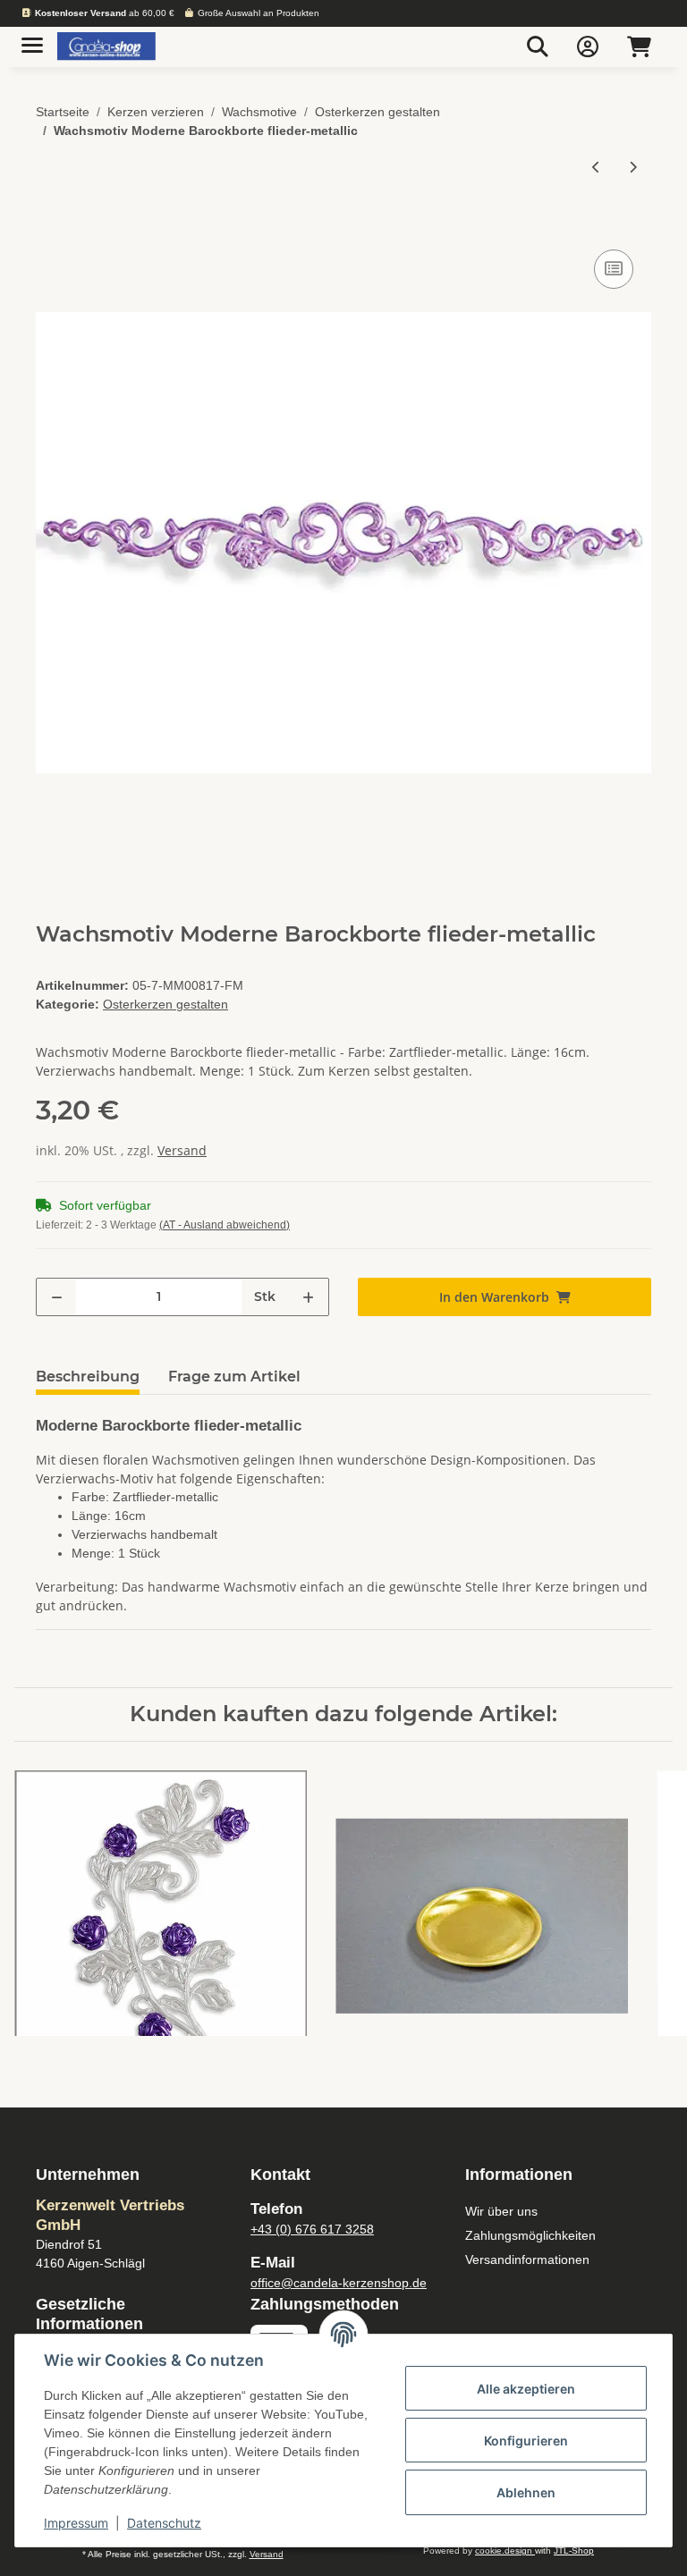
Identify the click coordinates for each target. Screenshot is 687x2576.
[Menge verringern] (57, 1297)
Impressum (76, 2523)
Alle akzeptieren (526, 2389)
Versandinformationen (527, 2259)
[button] (538, 46)
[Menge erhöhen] (308, 1297)
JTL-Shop (574, 2551)
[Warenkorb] (639, 46)
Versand (182, 1150)
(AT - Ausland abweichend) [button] (225, 1225)
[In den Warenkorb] (50, 225)
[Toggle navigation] (32, 38)
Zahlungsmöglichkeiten (530, 2235)
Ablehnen (526, 2492)
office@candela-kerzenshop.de (339, 2283)
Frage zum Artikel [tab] (234, 1377)
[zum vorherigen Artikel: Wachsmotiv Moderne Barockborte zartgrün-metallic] (596, 167)
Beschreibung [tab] (88, 1377)
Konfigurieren (526, 2441)
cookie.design (505, 2551)
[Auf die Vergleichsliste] (614, 269)
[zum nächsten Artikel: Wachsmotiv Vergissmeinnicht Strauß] (633, 167)
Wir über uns (501, 2211)
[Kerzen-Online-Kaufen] (106, 47)
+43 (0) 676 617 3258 (312, 2229)
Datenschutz (164, 2523)
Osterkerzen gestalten (165, 1004)
